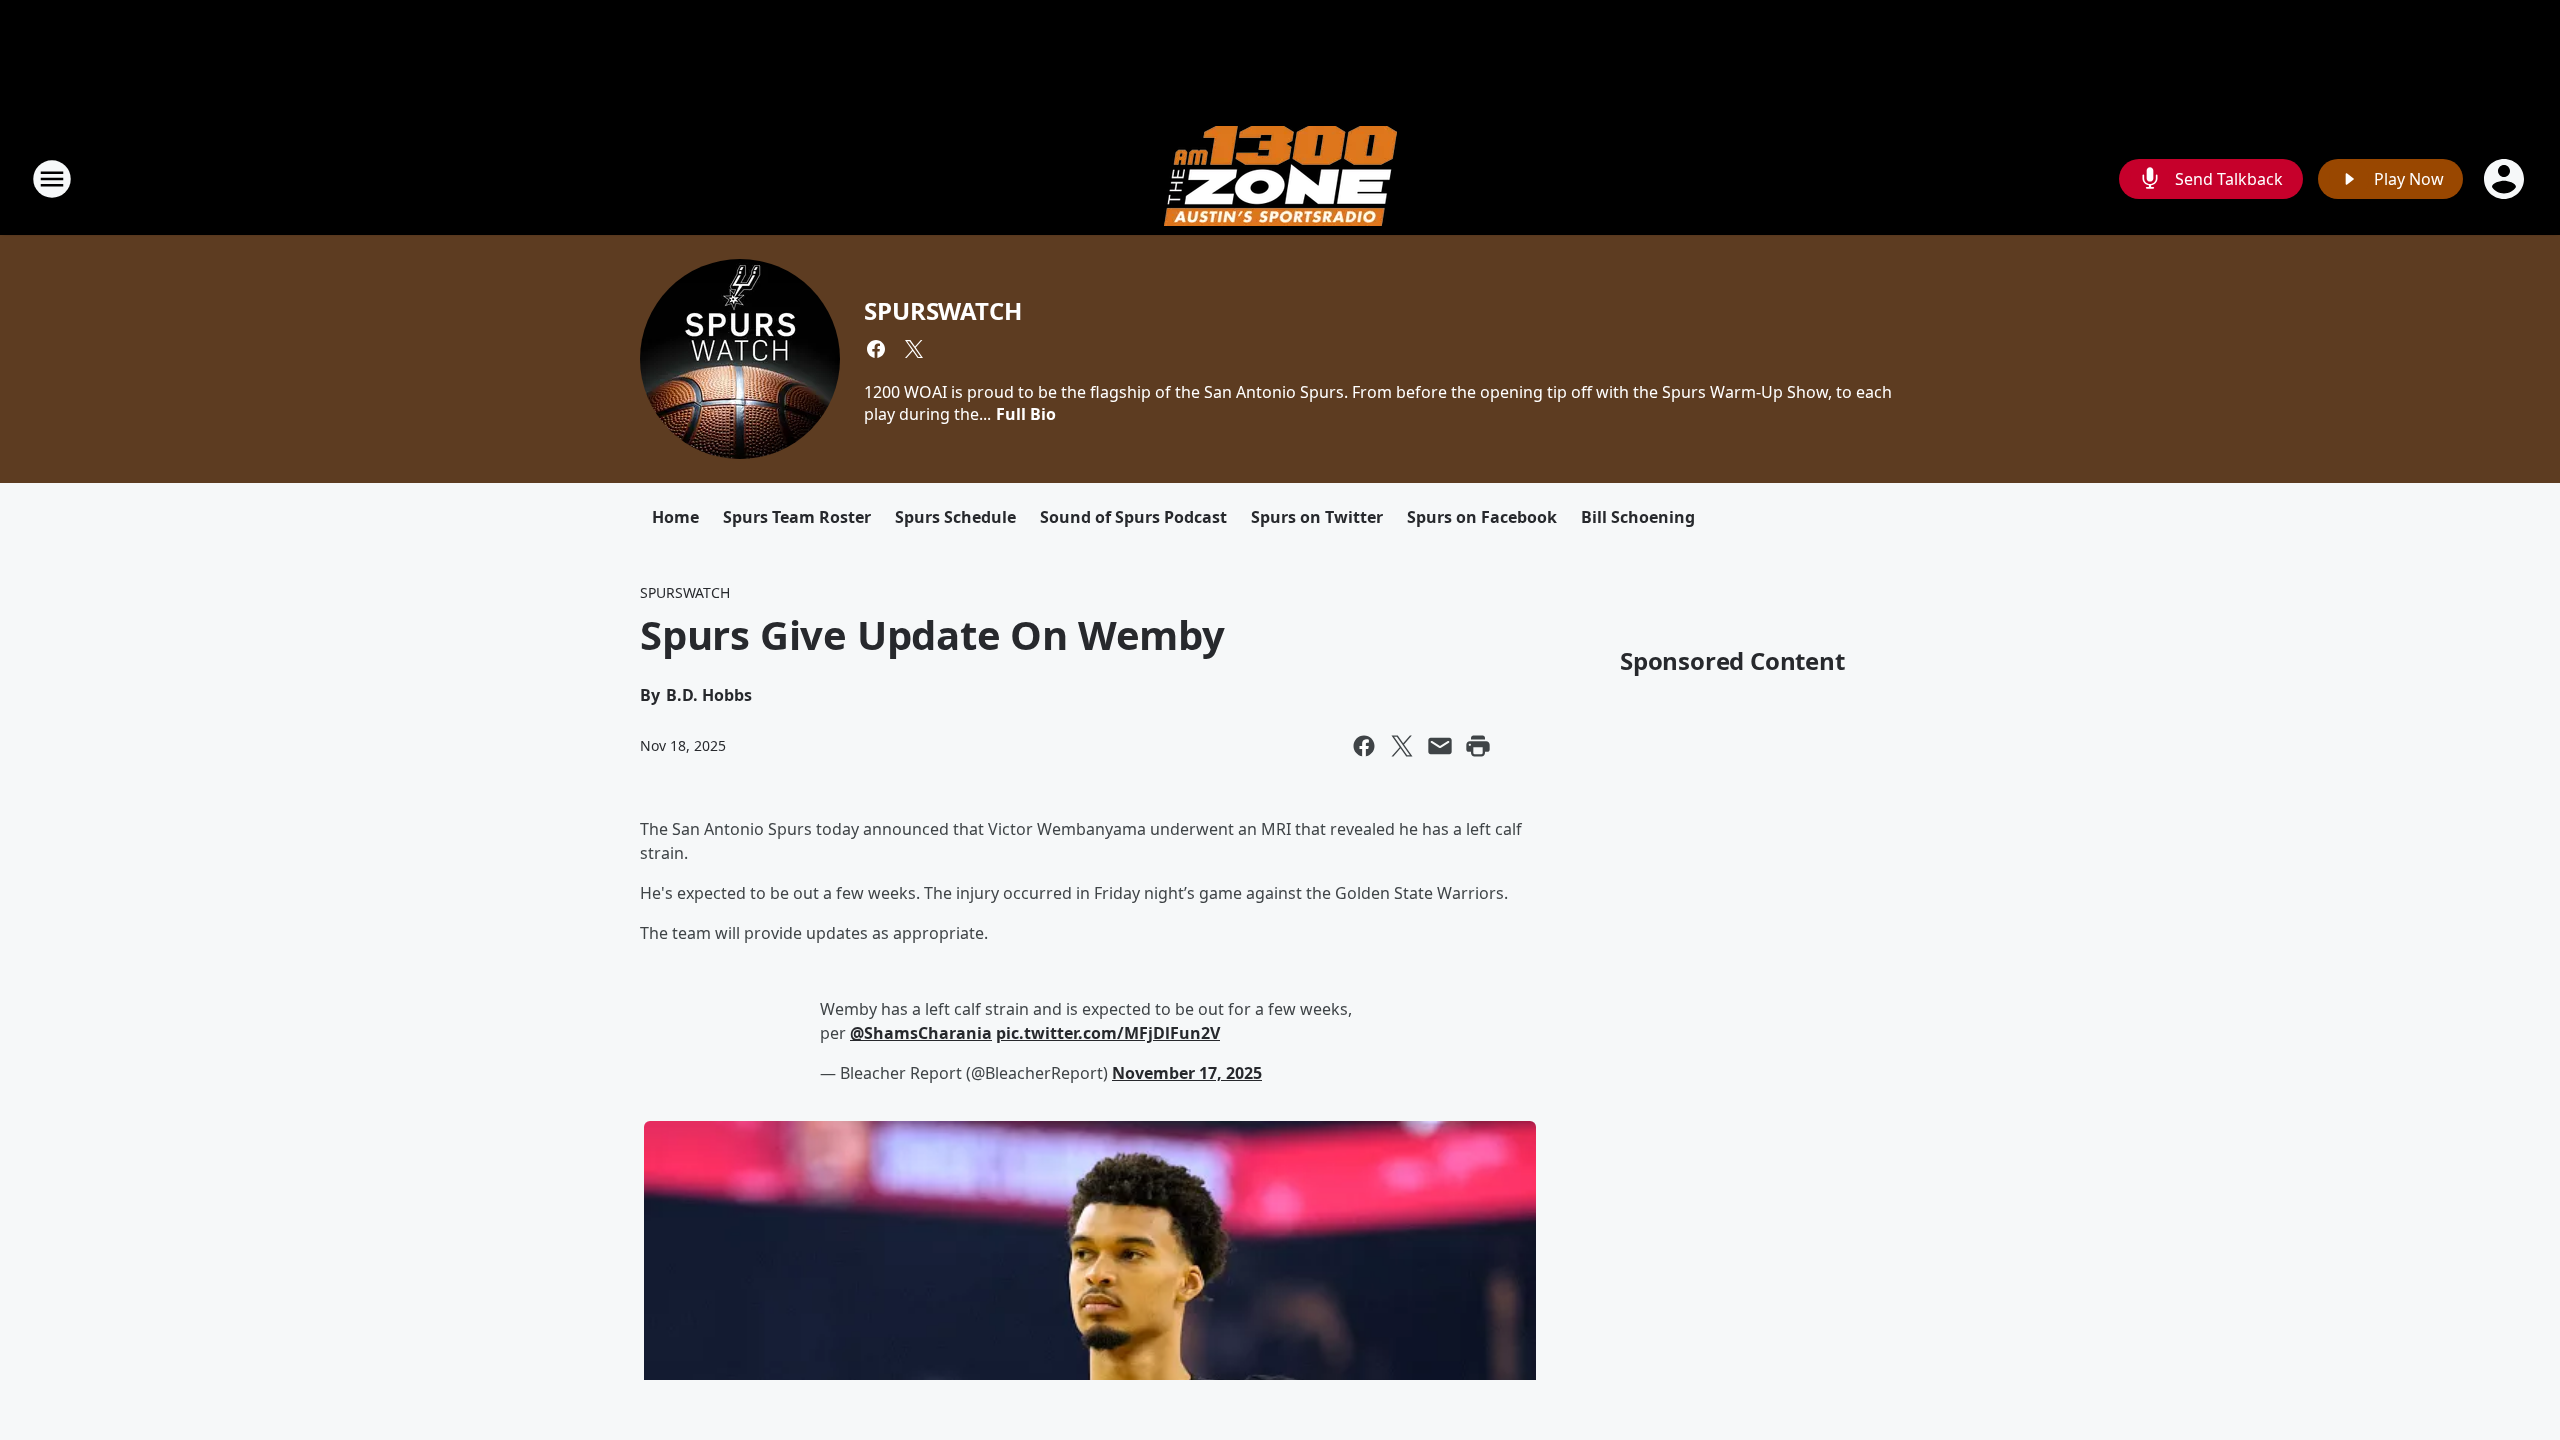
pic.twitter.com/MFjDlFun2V (1108, 1033)
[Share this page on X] (1402, 746)
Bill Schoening (1638, 517)
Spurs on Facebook (1482, 517)
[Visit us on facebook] (876, 349)
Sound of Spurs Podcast (1133, 517)
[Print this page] (1478, 746)
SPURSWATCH (942, 310)
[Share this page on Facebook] (1364, 746)
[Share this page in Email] (1440, 746)
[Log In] (2506, 179)
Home (675, 517)
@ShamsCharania (921, 1033)
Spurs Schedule (955, 517)
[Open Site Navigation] (52, 179)
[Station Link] (1280, 178)
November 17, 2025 (1187, 1073)
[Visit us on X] (914, 349)
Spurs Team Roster (797, 517)
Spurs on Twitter (1317, 517)
